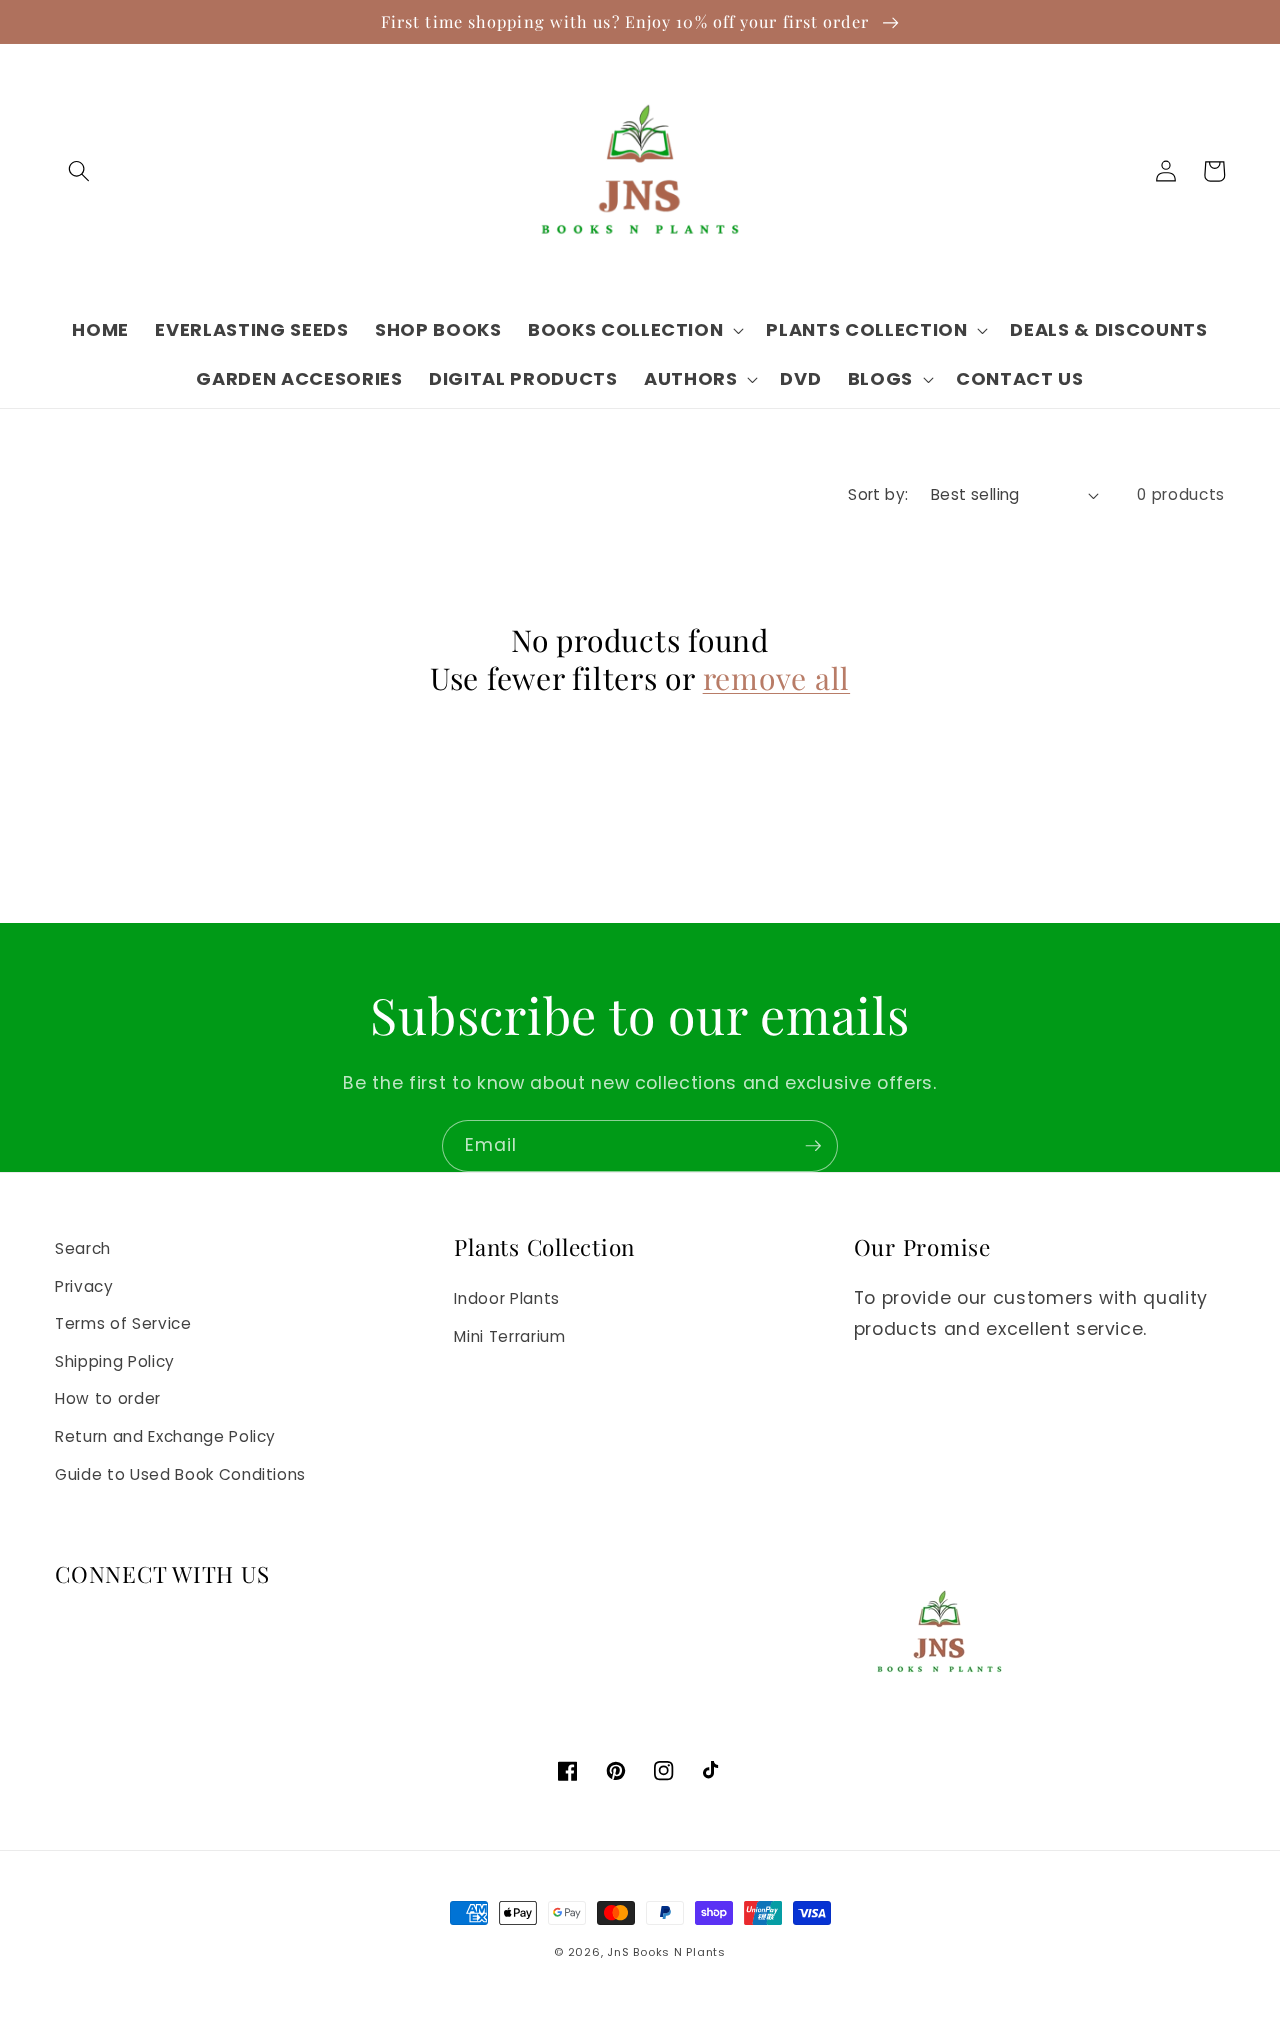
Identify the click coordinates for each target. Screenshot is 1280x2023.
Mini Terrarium (509, 1336)
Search (83, 1248)
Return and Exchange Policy (165, 1436)
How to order (108, 1398)
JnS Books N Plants (666, 1952)
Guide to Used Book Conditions (180, 1474)
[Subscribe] (813, 1146)
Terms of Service (123, 1323)
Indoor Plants (507, 1298)
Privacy (84, 1286)
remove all (777, 679)
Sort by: (878, 494)
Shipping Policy (115, 1361)
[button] (79, 171)
